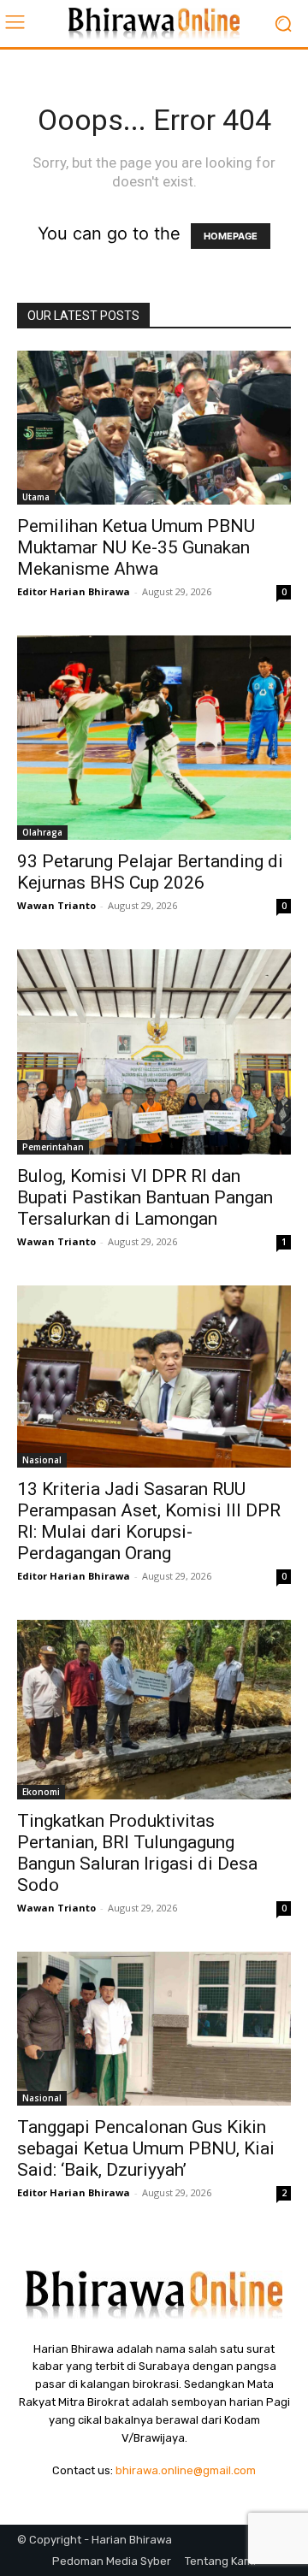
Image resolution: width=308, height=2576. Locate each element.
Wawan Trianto (56, 905)
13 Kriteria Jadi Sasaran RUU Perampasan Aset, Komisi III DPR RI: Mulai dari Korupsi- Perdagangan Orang (149, 1521)
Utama (36, 497)
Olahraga (42, 832)
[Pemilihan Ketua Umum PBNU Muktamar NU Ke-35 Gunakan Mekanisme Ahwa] (154, 428)
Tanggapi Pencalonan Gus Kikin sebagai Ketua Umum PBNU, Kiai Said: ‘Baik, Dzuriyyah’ (146, 2148)
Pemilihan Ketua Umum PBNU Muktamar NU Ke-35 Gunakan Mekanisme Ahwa (136, 547)
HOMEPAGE (231, 236)
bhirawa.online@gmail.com (186, 2470)
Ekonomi (41, 1792)
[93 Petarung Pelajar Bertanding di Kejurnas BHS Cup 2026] (154, 738)
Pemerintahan (53, 1147)
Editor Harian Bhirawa (74, 591)
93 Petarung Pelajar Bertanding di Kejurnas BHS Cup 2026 (150, 872)
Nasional (42, 1460)
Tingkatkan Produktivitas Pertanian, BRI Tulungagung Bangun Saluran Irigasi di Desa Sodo (137, 1853)
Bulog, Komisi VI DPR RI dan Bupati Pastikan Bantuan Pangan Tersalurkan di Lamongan (145, 1197)
